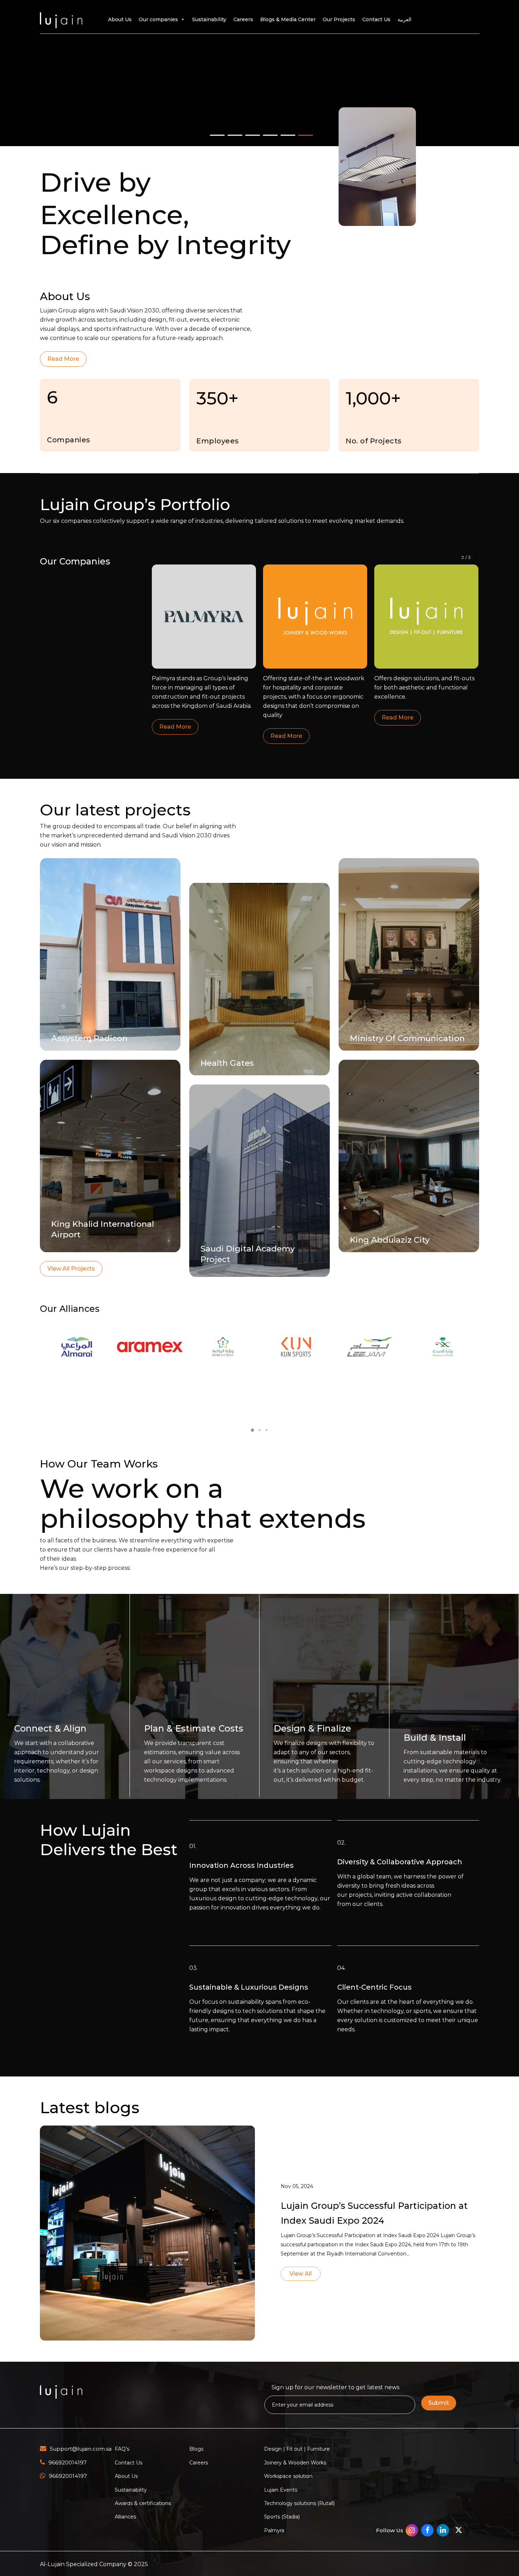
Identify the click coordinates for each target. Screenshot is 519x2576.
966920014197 (67, 2463)
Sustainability (209, 19)
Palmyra (274, 2530)
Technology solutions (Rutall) (299, 2503)
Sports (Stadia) (282, 2517)
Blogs (196, 2449)
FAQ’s (122, 2449)
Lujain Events (281, 2490)
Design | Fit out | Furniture (297, 2449)
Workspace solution (288, 2476)
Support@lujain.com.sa (81, 2449)
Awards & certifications (143, 2503)
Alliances (125, 2517)
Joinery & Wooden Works (295, 2463)
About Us (120, 19)
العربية (404, 19)
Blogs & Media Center (288, 19)
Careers (243, 19)
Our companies (158, 19)
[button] (63, 359)
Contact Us (376, 19)
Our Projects (339, 19)
